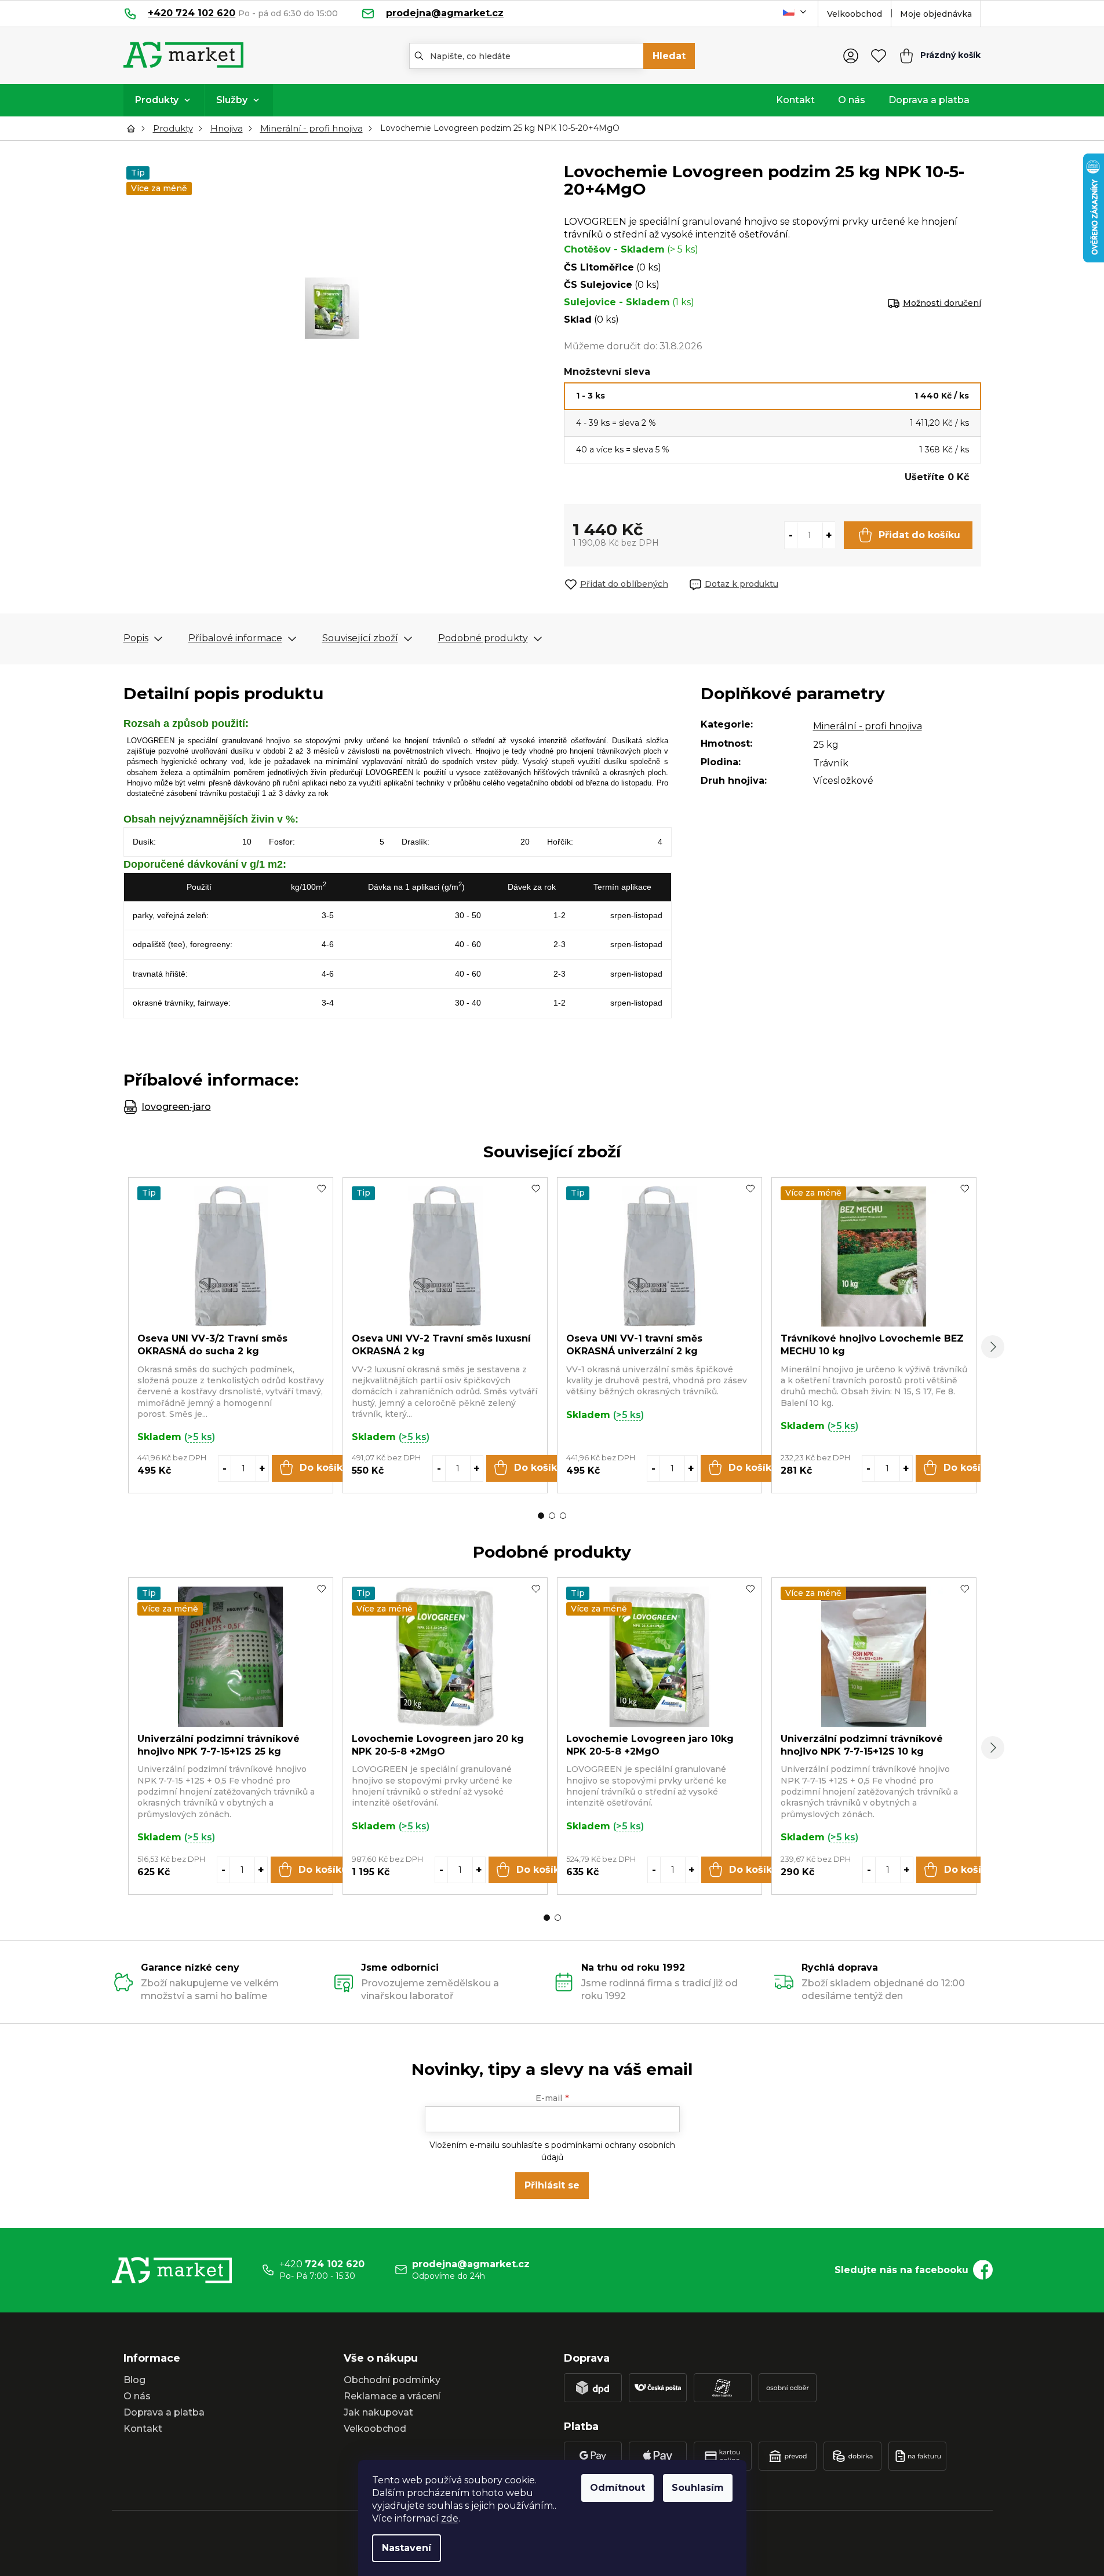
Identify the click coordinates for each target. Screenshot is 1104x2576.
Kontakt (143, 2429)
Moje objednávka (936, 14)
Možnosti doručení (942, 303)
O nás (137, 2396)
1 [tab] (541, 1516)
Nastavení (407, 2548)
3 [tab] (563, 1516)
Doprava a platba (164, 2412)
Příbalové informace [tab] (235, 638)
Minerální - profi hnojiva (868, 726)
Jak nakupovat (378, 2412)
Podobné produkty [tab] (483, 638)
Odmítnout (617, 2488)
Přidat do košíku (919, 535)
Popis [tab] (136, 638)
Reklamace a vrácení (392, 2396)
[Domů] (134, 129)
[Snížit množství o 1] (791, 535)
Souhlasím (698, 2488)
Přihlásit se (552, 2185)
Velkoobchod (855, 14)
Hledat (669, 56)
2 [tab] (552, 1516)
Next (993, 1347)
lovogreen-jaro (176, 1107)
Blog (134, 2380)
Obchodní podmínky (392, 2380)
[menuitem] (164, 100)
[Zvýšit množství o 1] (829, 535)
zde (450, 2518)
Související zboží (360, 638)
